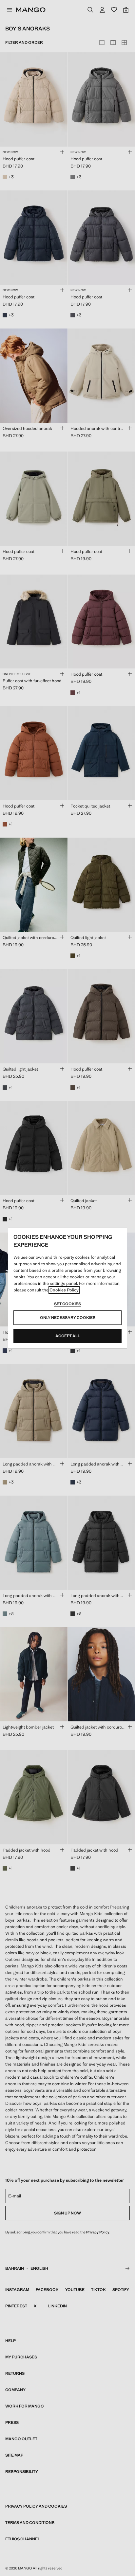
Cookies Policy (64, 1290)
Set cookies (67, 1304)
